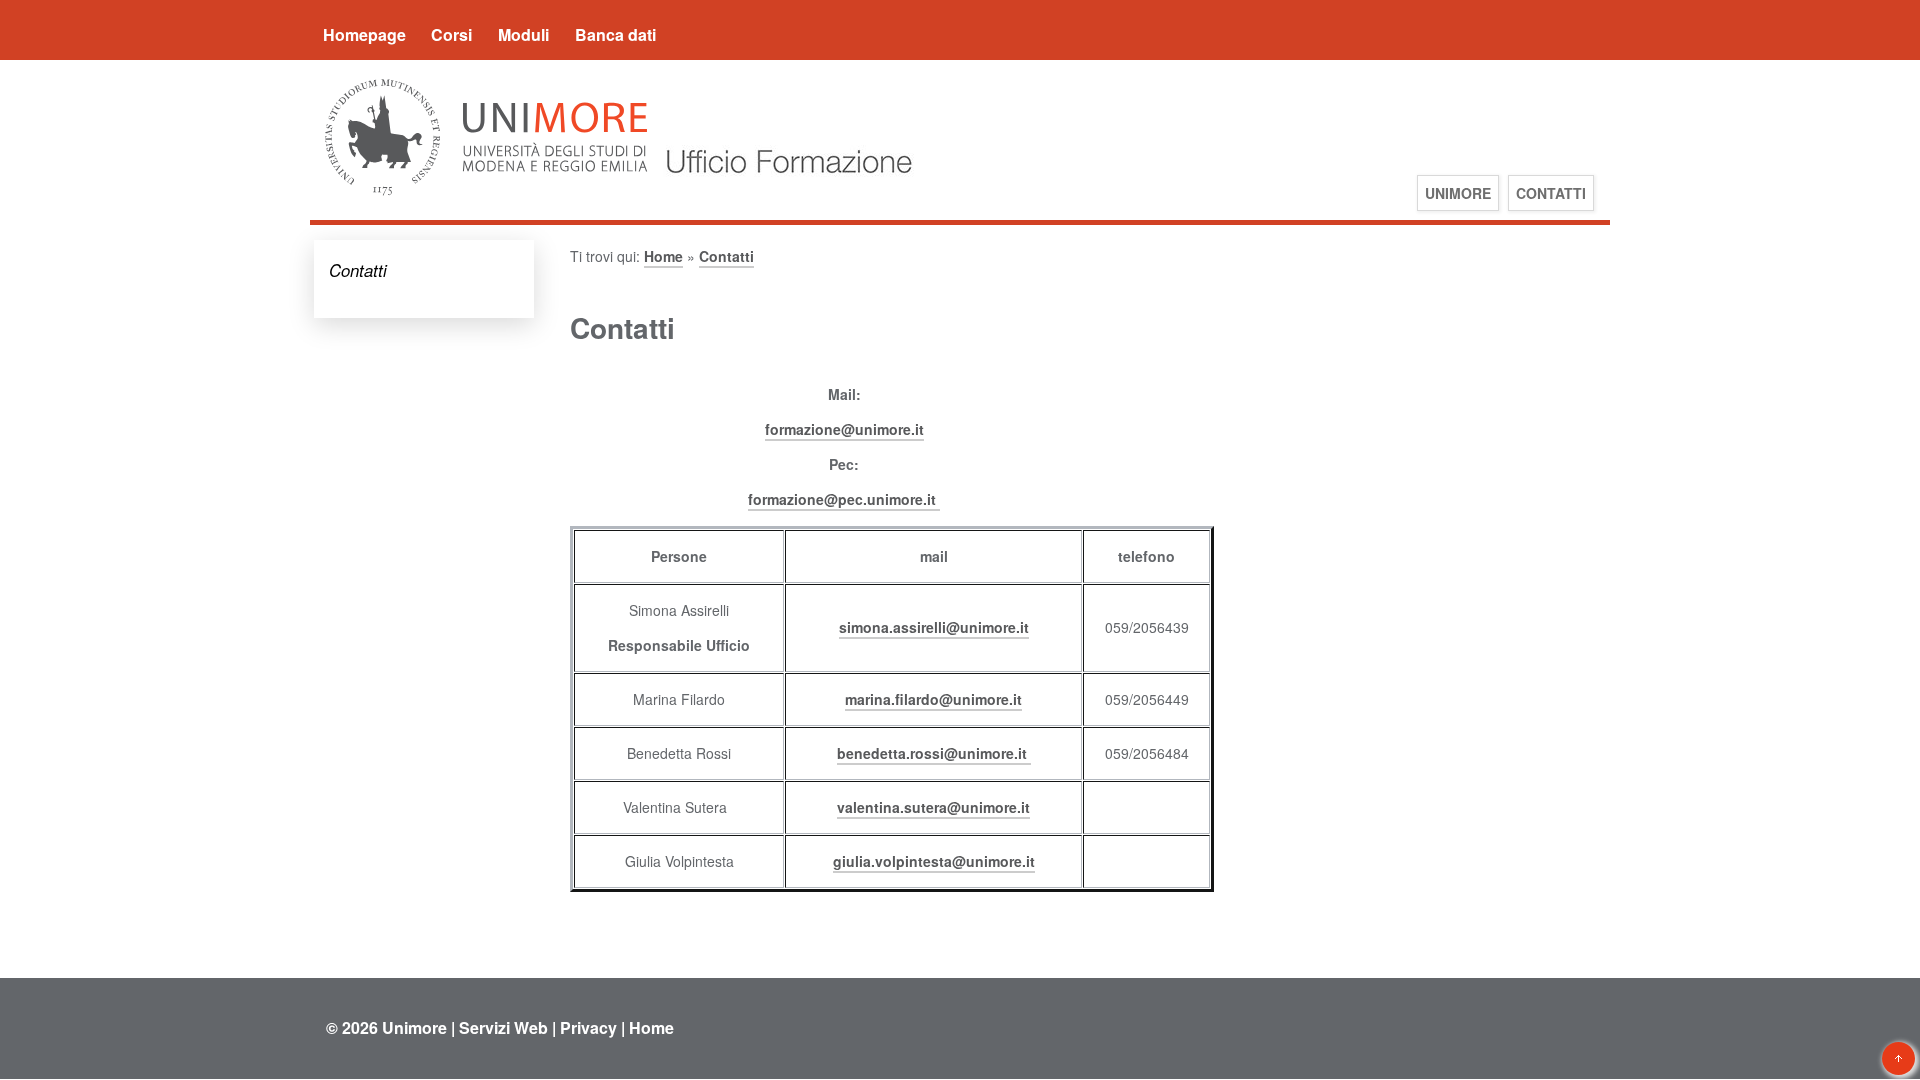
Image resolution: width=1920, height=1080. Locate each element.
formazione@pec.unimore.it (844, 499)
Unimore (414, 1027)
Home (663, 256)
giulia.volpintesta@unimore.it (934, 861)
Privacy (588, 1027)
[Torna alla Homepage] (784, 193)
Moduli (523, 34)
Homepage (364, 34)
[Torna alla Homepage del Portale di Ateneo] (486, 193)
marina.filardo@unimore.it (933, 699)
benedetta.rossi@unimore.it (934, 753)
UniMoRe (1458, 193)
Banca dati (615, 34)
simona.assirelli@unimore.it (934, 627)
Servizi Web (503, 1027)
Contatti (1551, 193)
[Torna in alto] (1898, 1058)
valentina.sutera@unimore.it (933, 807)
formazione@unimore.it (844, 429)
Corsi (451, 34)
